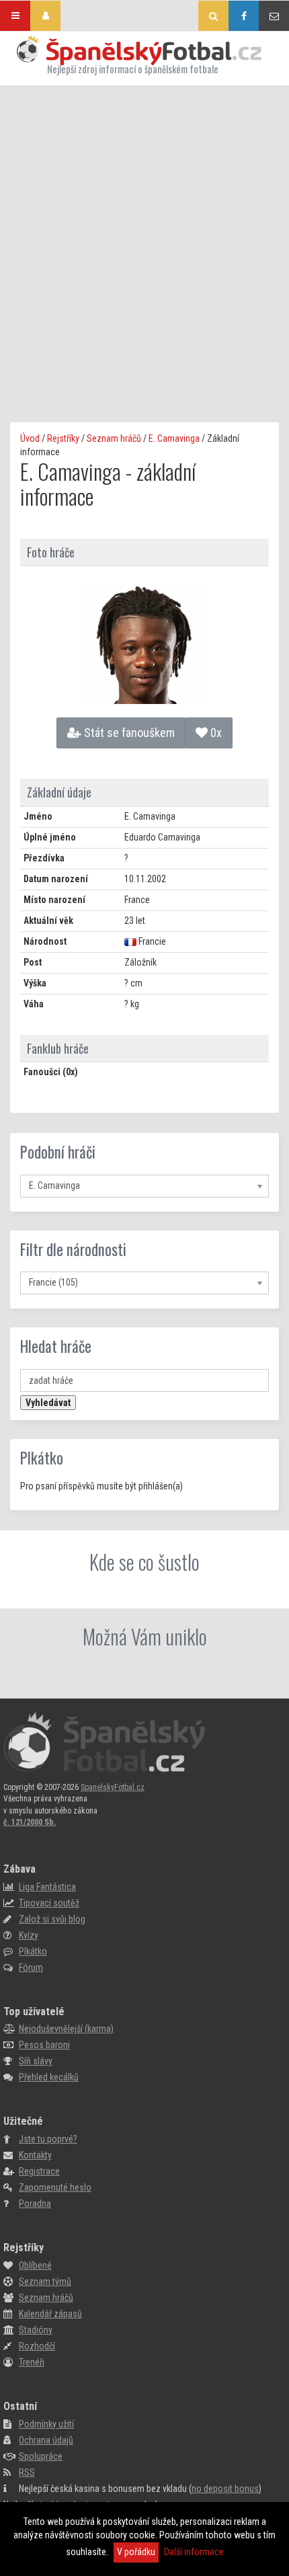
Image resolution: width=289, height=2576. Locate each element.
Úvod (30, 438)
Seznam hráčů (114, 438)
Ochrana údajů (46, 2440)
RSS (27, 2472)
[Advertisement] (144, 237)
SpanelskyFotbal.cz (113, 1787)
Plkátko (42, 1458)
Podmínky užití (46, 2424)
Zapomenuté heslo (55, 2187)
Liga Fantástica (47, 1887)
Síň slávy (36, 2061)
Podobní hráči (58, 1152)
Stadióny (36, 2330)
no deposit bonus (225, 2489)
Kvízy (29, 1935)
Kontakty (35, 2155)
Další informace (194, 2552)
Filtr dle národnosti (73, 1249)
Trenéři (32, 2362)
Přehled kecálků (49, 2077)
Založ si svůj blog (52, 1919)
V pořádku (136, 2552)
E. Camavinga (174, 438)
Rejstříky (63, 438)
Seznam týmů (45, 2281)
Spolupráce (41, 2456)
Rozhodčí (37, 2346)
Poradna (35, 2203)
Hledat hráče (56, 1346)
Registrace (39, 2171)
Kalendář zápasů (50, 2314)
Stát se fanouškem (128, 733)
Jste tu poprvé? (48, 2139)
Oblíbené (35, 2265)
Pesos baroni (44, 2045)
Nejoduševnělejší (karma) (66, 2029)
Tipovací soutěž (49, 1903)
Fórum (31, 1967)
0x (215, 733)
